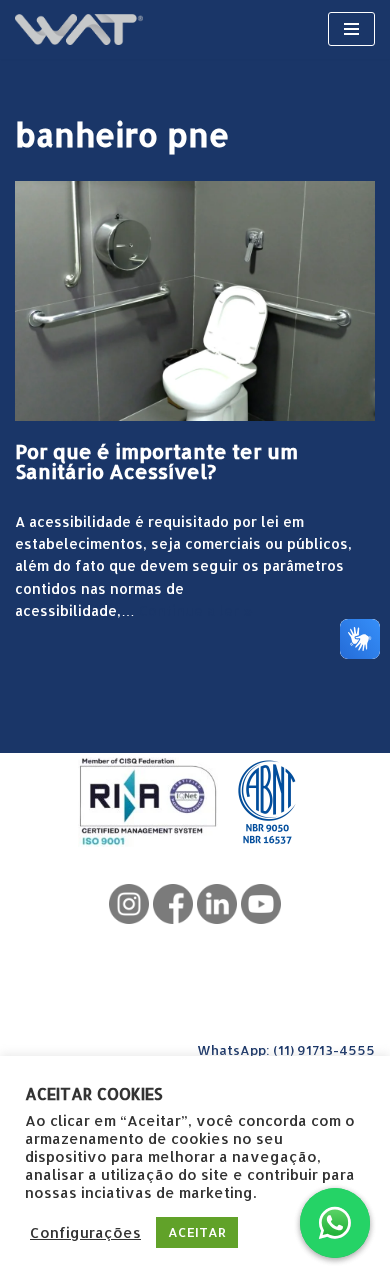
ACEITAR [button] (197, 1232)
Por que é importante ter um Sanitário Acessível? (156, 461)
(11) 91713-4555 (324, 1050)
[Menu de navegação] (351, 29)
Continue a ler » (196, 610)
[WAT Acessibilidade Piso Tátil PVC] (79, 29)
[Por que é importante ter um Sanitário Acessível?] (195, 301)
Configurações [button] (85, 1233)
